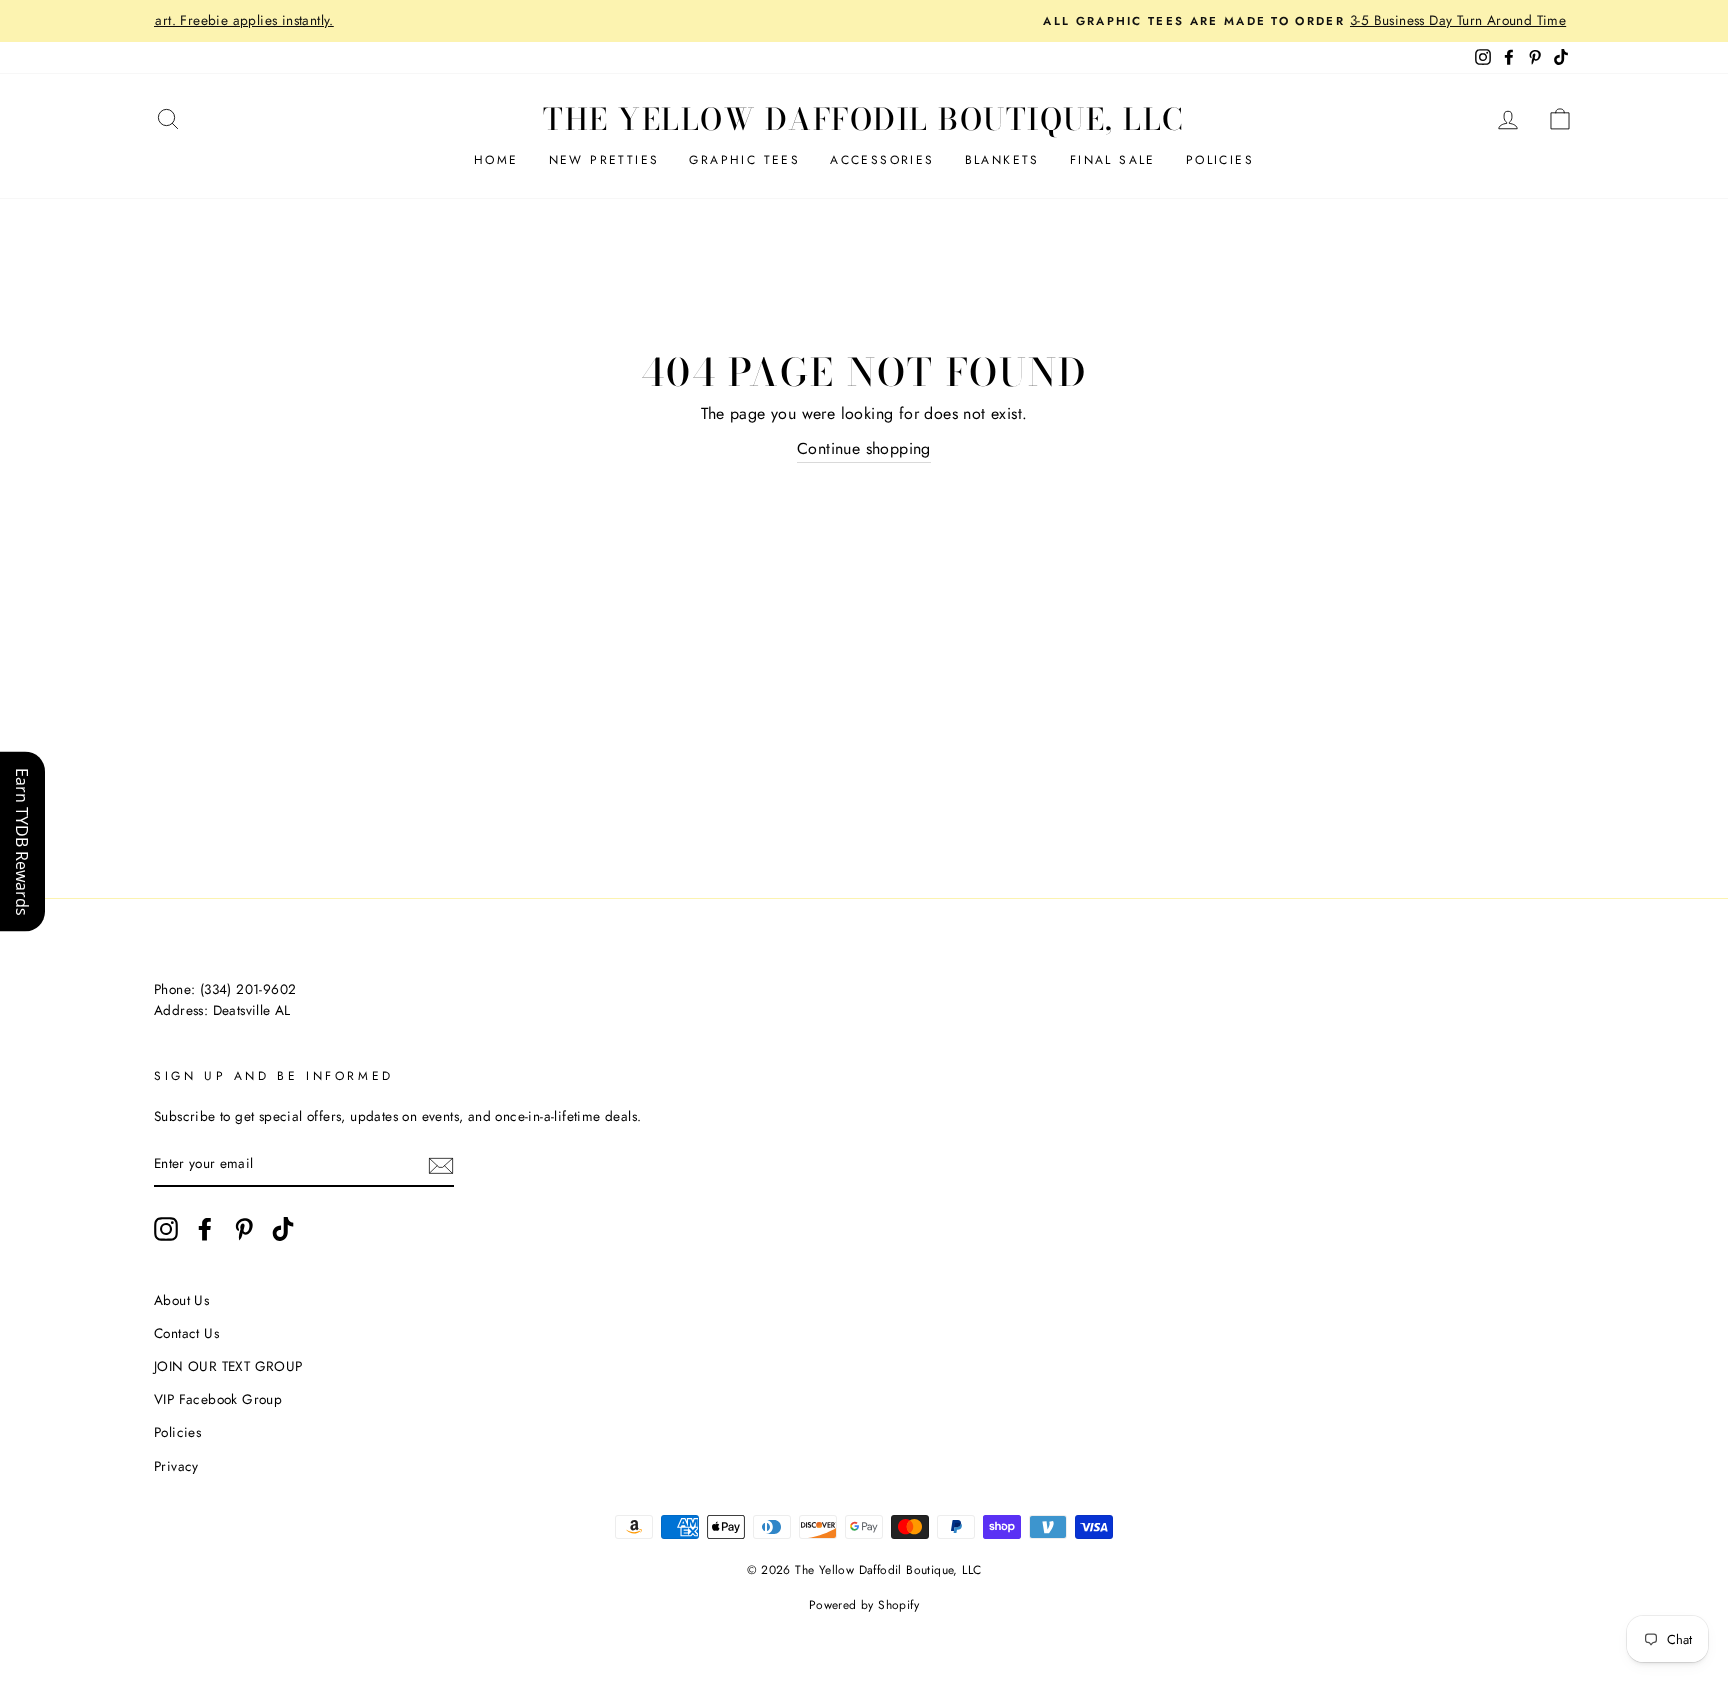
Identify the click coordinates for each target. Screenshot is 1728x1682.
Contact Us (186, 1333)
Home (496, 160)
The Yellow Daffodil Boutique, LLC (864, 119)
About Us (181, 1300)
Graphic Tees (744, 160)
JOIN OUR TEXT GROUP (228, 1366)
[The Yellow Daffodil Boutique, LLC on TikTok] (283, 1229)
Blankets (1002, 160)
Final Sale (1113, 160)
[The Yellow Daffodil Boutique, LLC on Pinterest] (244, 1229)
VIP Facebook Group (218, 1399)
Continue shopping (864, 448)
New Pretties (604, 160)
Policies (1220, 160)
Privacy (176, 1466)
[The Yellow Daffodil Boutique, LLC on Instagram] (166, 1229)
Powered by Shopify (864, 1605)
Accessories (882, 160)
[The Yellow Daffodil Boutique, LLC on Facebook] (205, 1229)
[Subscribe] (441, 1165)
